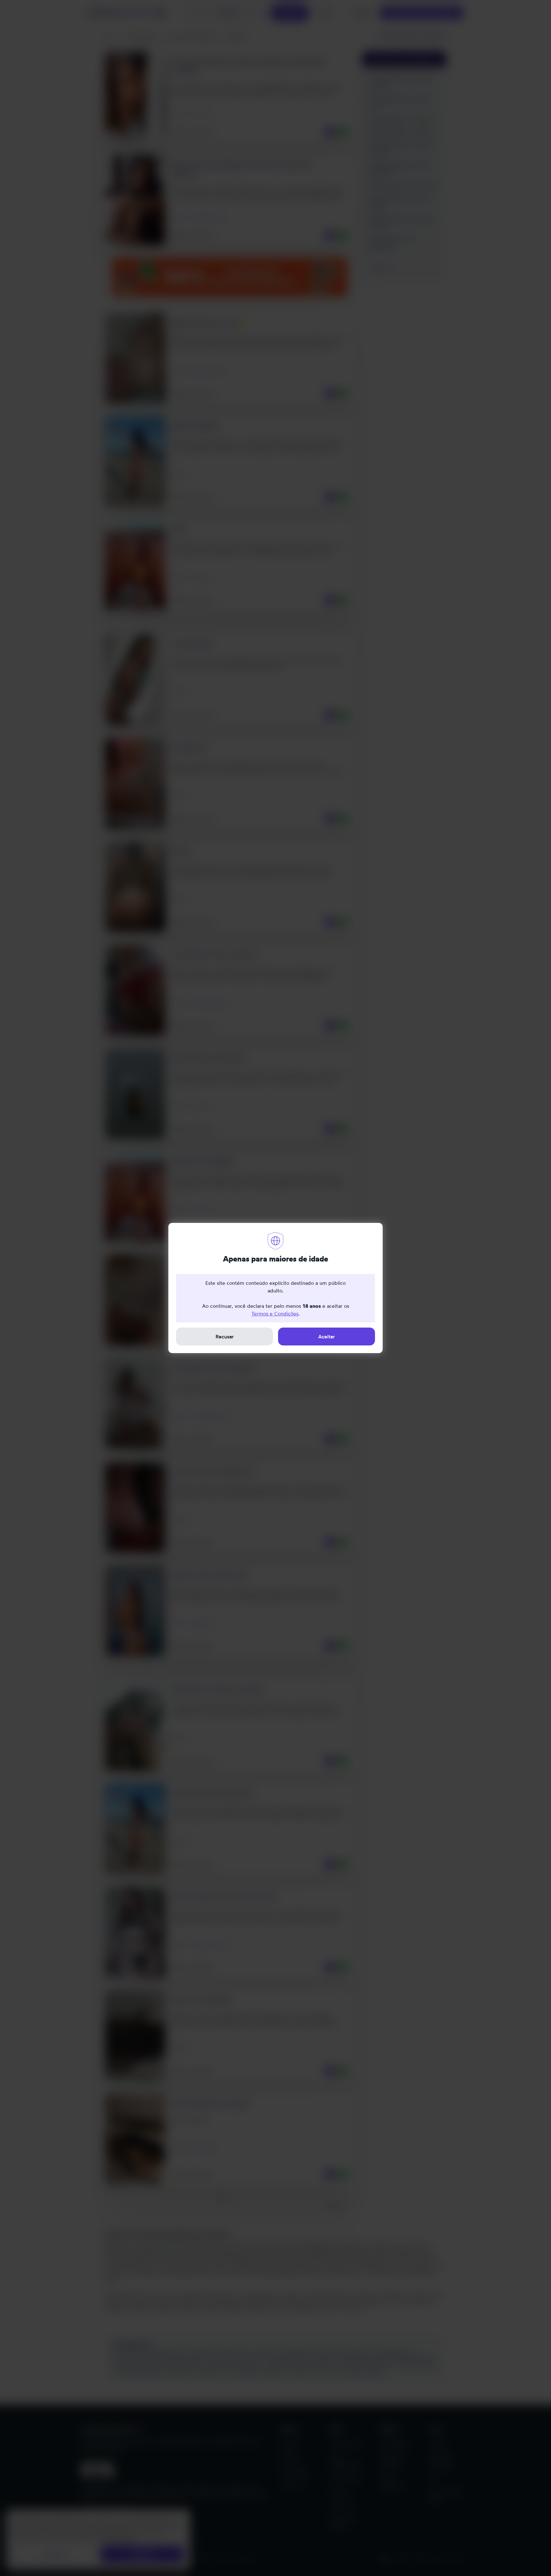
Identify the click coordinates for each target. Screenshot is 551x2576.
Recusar (225, 1337)
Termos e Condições (275, 1314)
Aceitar (327, 1337)
